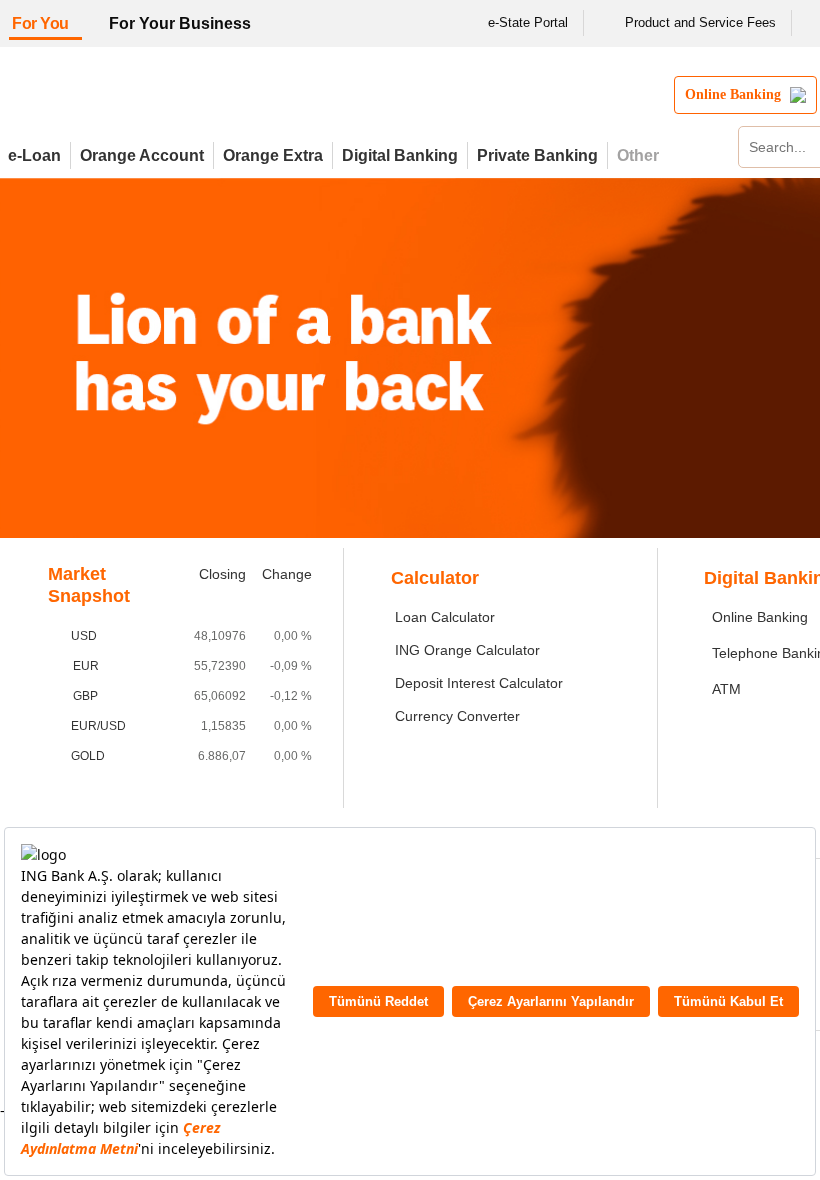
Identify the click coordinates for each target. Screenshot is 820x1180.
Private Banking (537, 155)
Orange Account (142, 155)
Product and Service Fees (700, 22)
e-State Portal (528, 22)
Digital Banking (400, 155)
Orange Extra (273, 155)
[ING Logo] (173, 103)
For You (40, 23)
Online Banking (760, 617)
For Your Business (180, 23)
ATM (726, 689)
